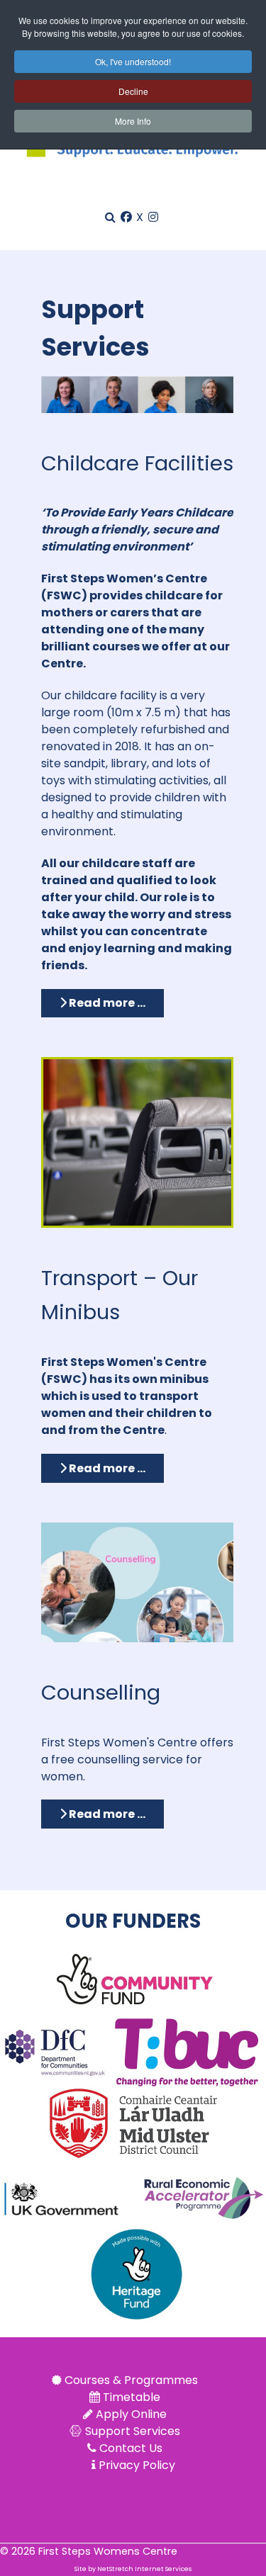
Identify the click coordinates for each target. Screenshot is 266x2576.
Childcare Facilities (137, 463)
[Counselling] (137, 1582)
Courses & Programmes (131, 2380)
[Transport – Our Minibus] (137, 1142)
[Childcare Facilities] (137, 394)
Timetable (132, 2397)
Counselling (101, 1693)
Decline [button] (133, 91)
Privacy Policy (137, 2465)
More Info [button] (133, 121)
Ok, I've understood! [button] (133, 61)
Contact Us (131, 2448)
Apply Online (131, 2414)
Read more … (106, 1003)
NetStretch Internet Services (144, 2569)
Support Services (133, 2431)
